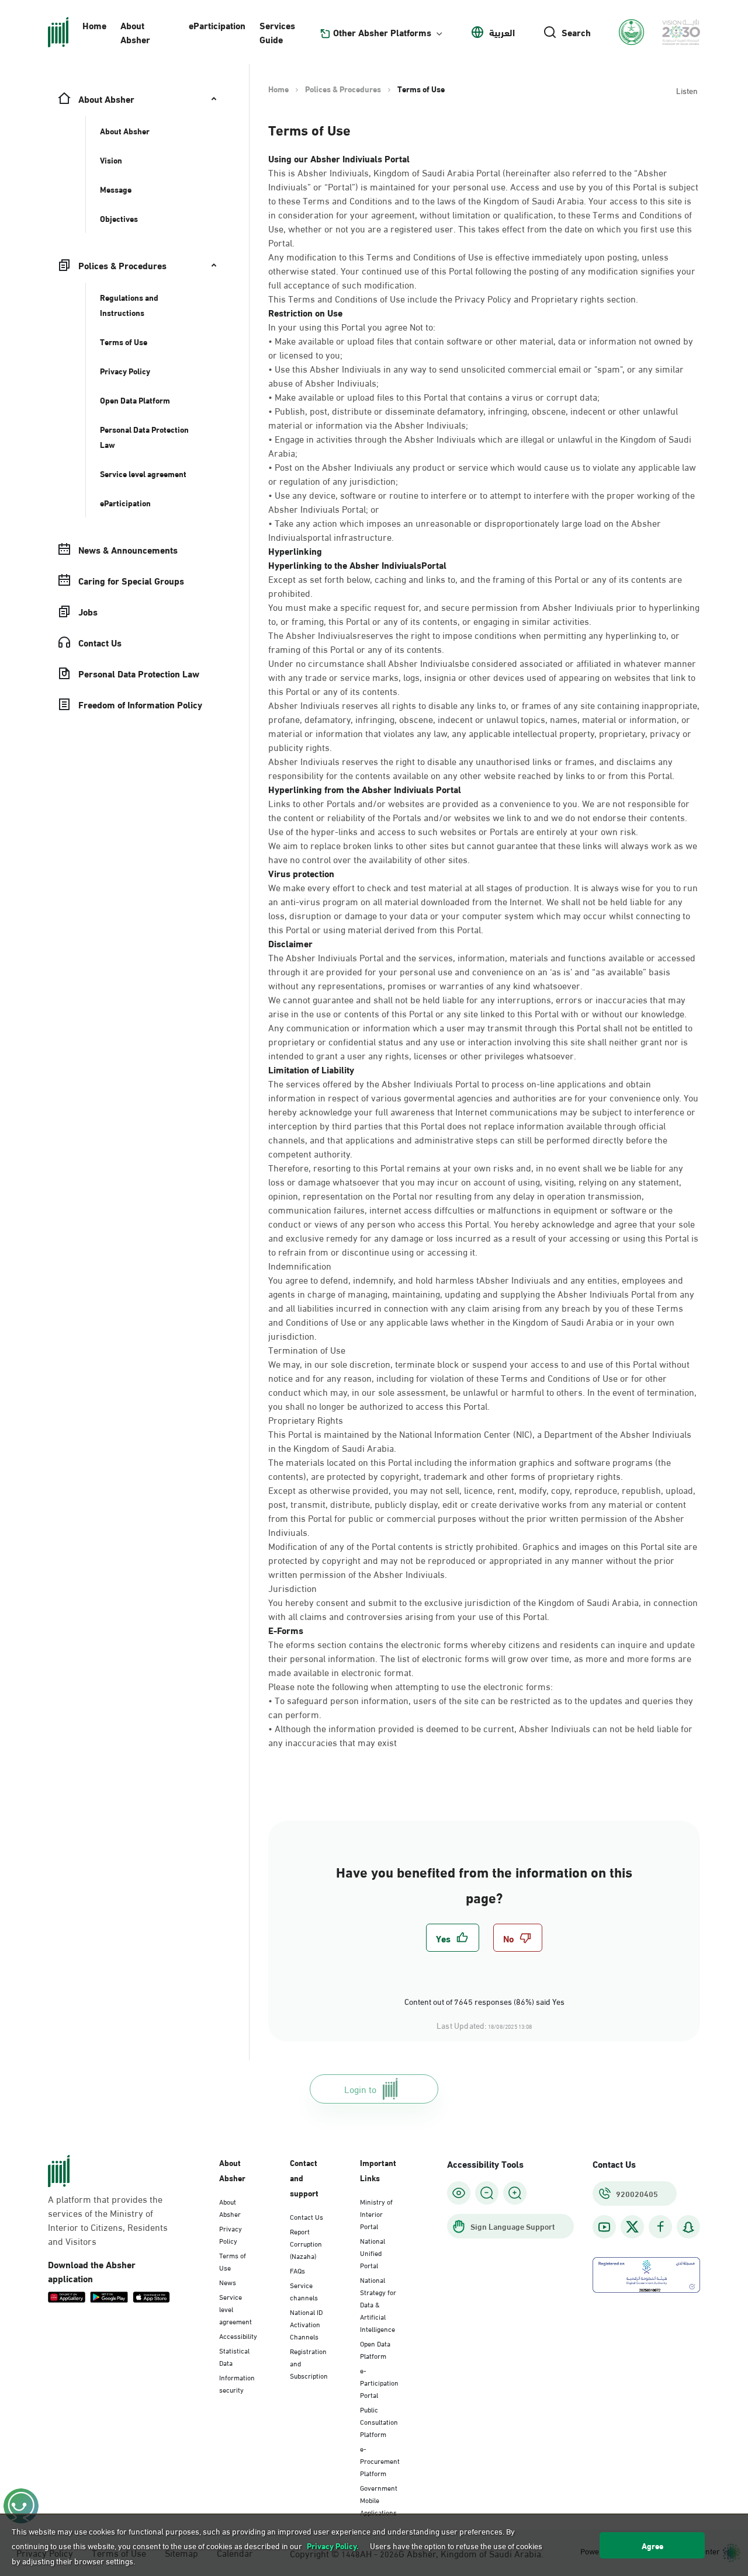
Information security (237, 2383)
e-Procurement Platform (380, 2460)
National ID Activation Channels (306, 2324)
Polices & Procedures (343, 89)
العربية (502, 32)
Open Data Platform (375, 2349)
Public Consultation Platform (379, 2421)
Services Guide (277, 32)
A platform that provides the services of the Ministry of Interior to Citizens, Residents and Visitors (108, 2220)
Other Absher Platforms (382, 32)
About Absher (135, 32)
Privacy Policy (231, 2234)
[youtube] (604, 2227)
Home (94, 25)
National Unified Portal (373, 2252)
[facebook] (660, 2227)
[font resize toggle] (487, 2193)
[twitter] (632, 2227)
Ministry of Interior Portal (376, 2213)
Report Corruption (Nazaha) (306, 2243)
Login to (360, 2089)
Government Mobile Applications (379, 2499)
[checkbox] (453, 1938)
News (228, 2282)
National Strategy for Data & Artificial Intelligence (378, 2304)
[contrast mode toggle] (459, 2193)
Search (576, 32)
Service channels (304, 2291)
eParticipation (217, 25)
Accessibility (238, 2335)
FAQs (297, 2270)
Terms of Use (233, 2261)
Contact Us (307, 2216)
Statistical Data (234, 2356)
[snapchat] (688, 2227)
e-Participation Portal (379, 2382)
